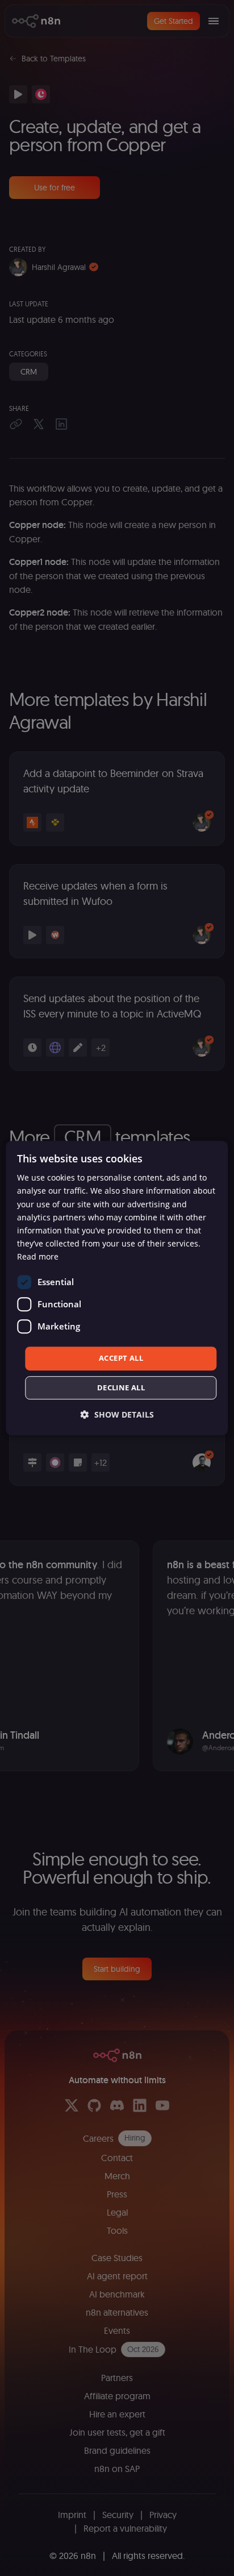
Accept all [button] (121, 1358)
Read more (38, 1256)
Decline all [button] (121, 1387)
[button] (117, 1414)
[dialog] (117, 1288)
